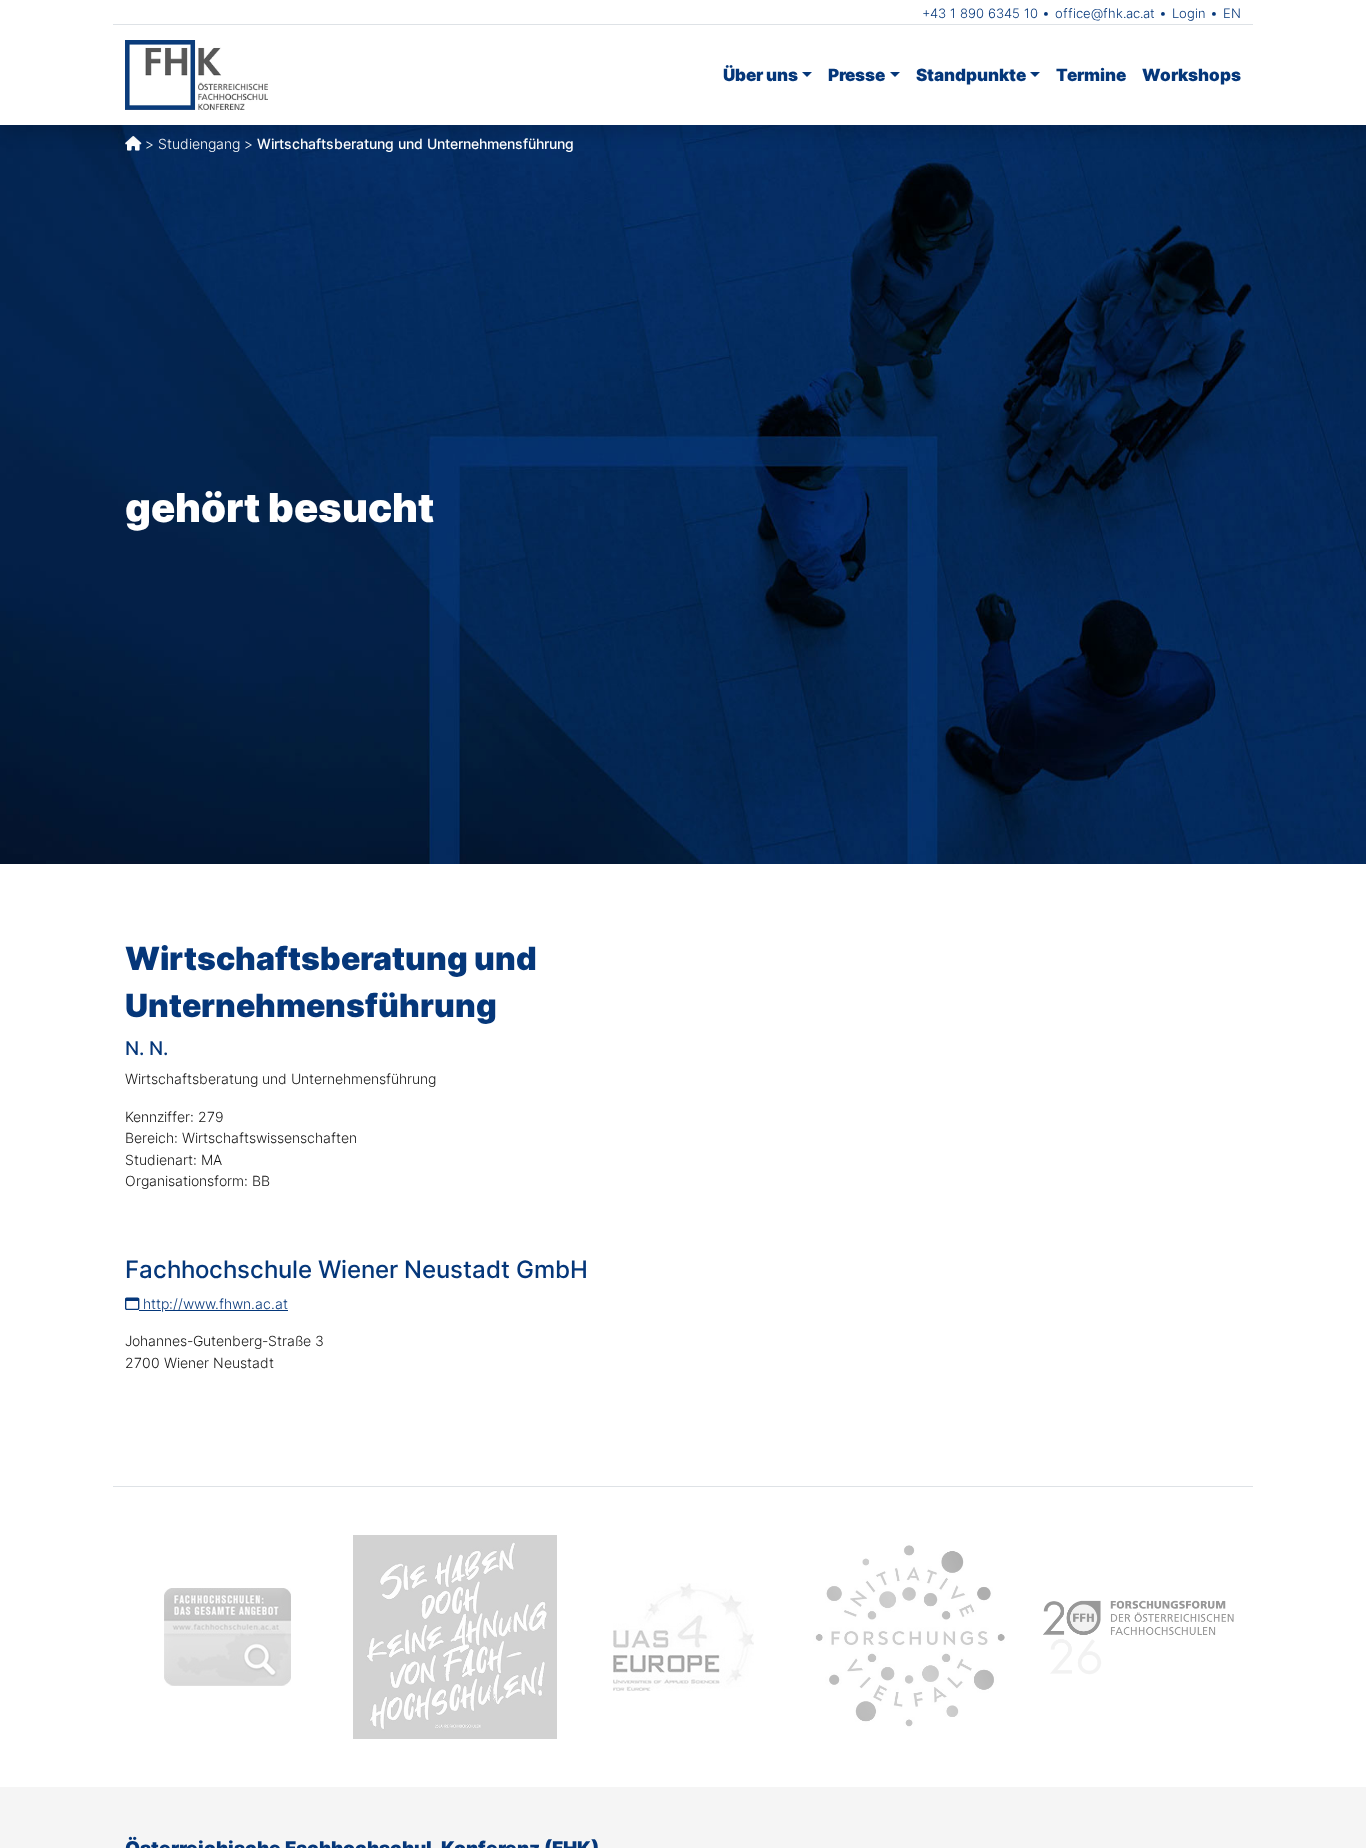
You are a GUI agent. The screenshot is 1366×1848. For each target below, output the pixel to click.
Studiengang (199, 143)
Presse (856, 74)
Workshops (1191, 74)
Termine (1091, 74)
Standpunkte (971, 74)
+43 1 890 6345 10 (980, 13)
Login (1189, 13)
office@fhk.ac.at (1105, 13)
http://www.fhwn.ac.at (213, 1303)
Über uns (760, 74)
